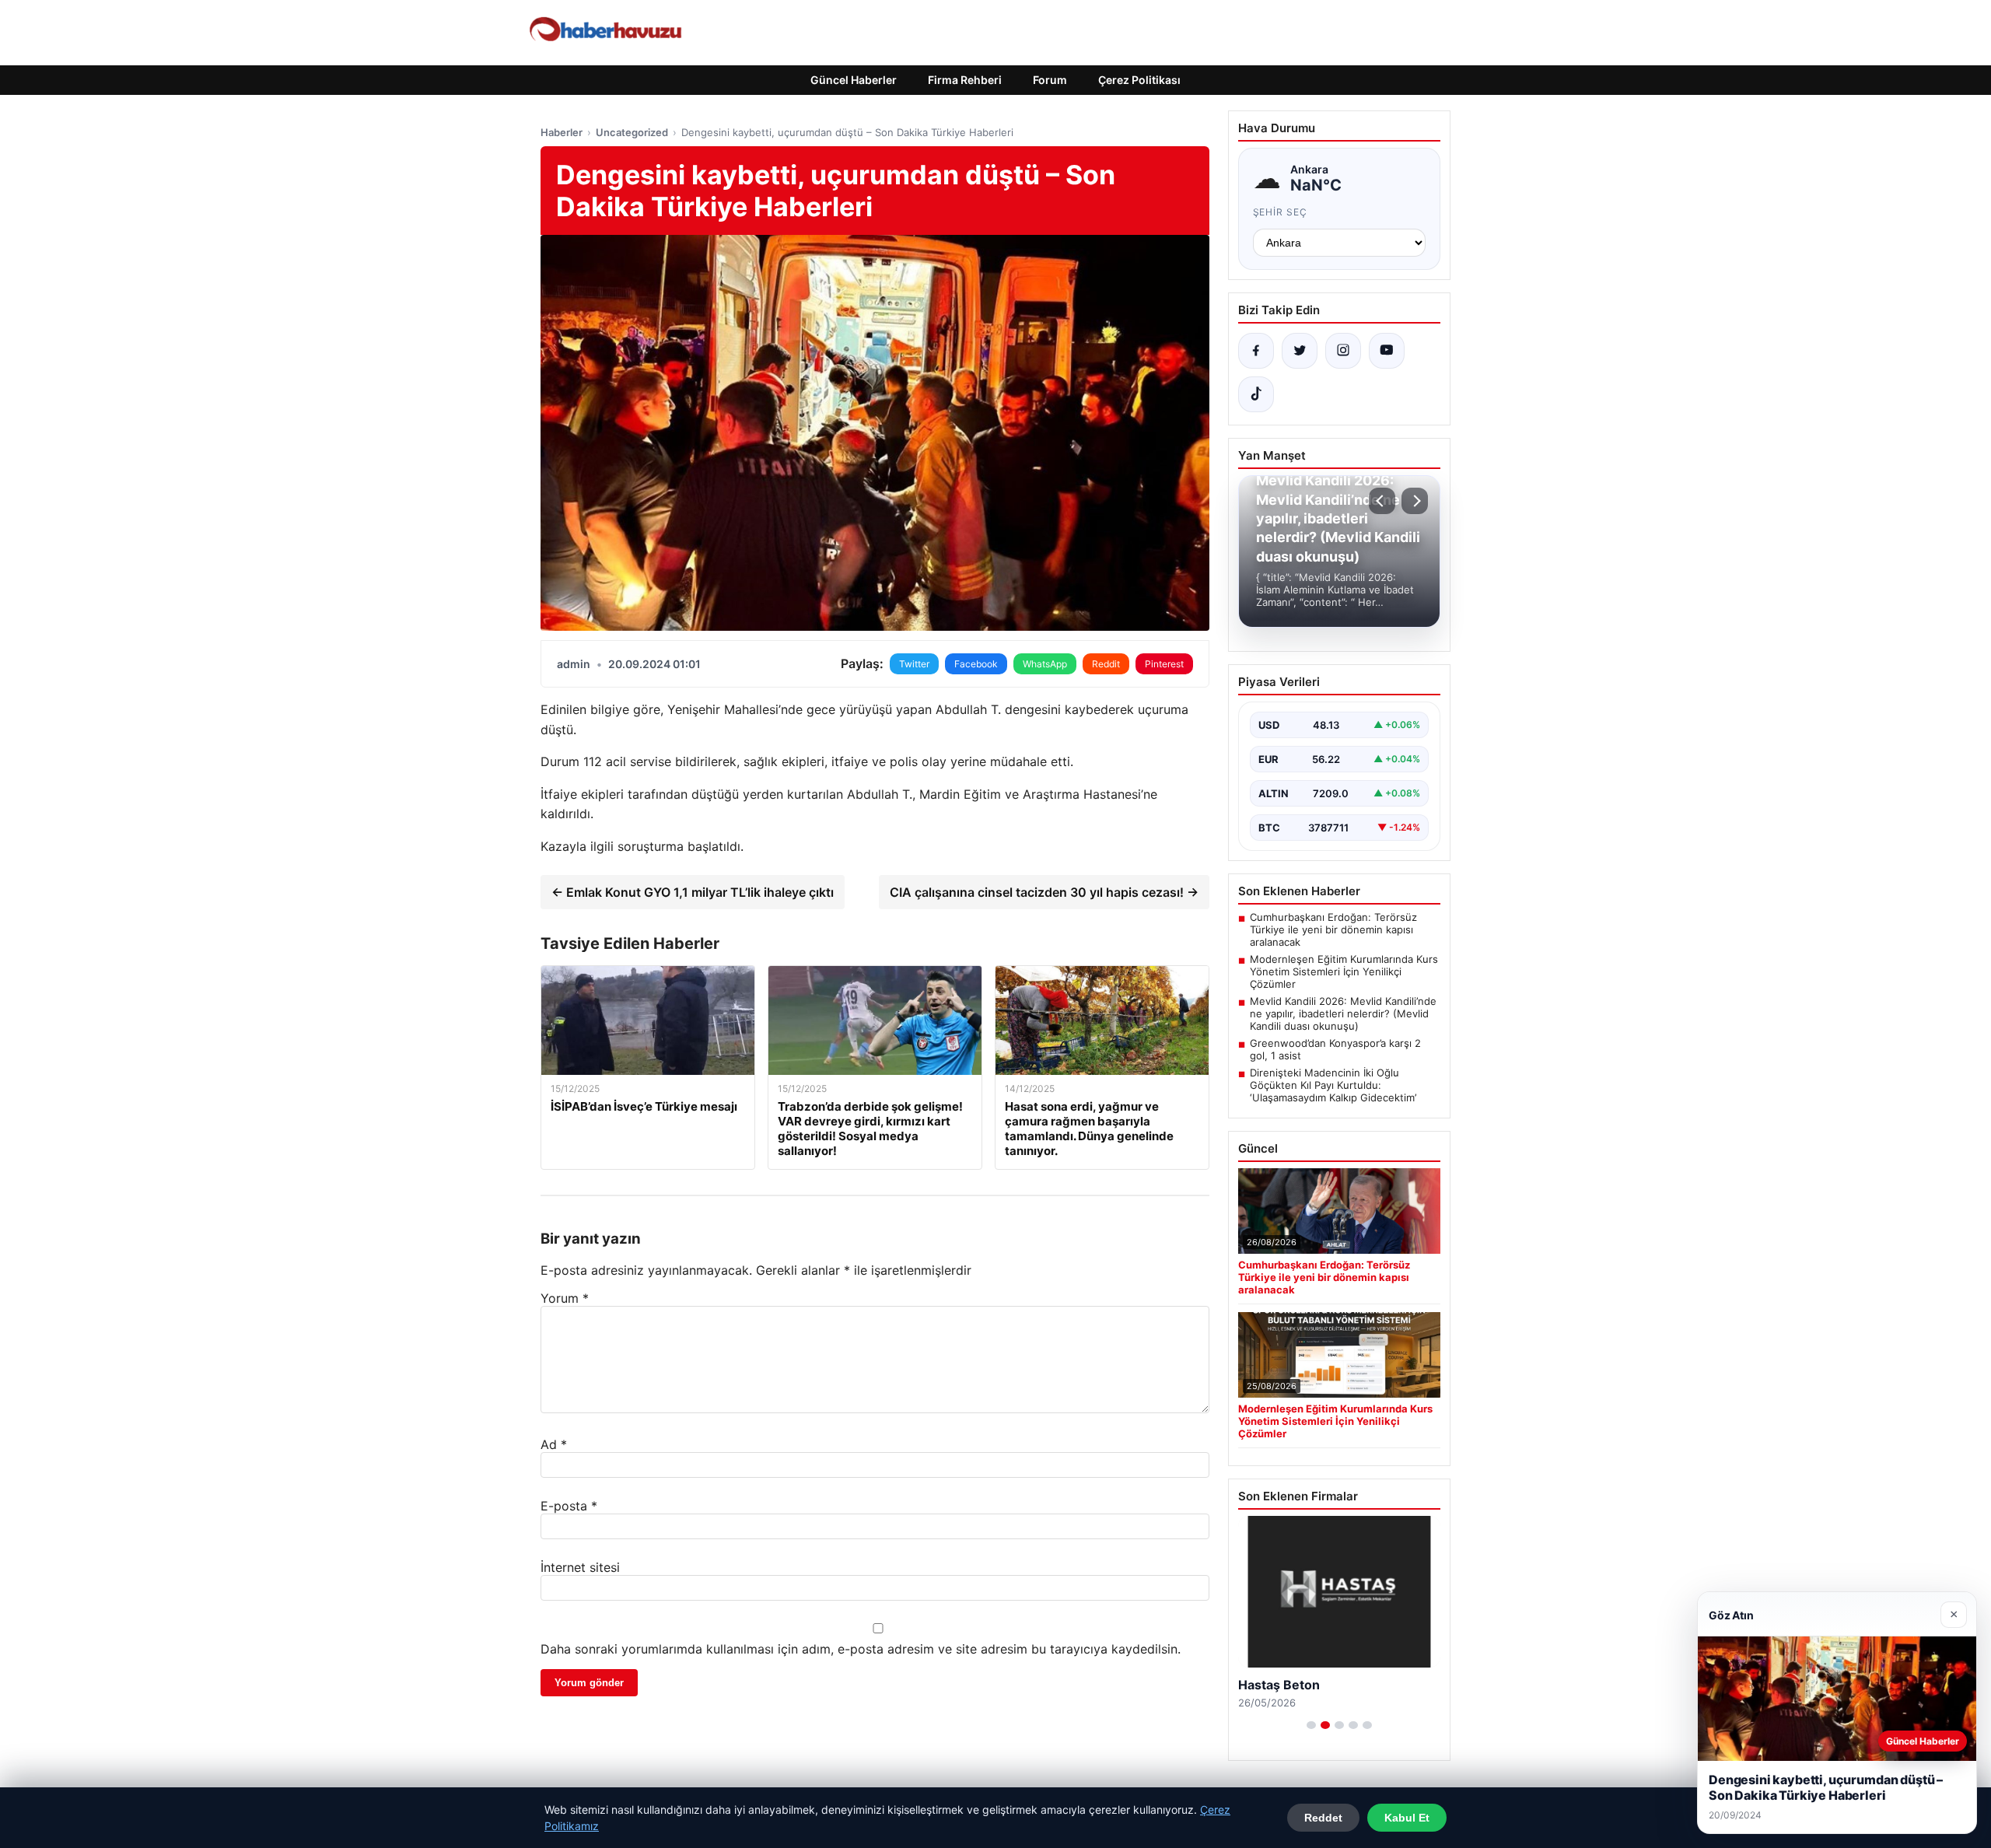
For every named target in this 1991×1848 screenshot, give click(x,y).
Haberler (562, 132)
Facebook (976, 664)
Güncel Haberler (854, 80)
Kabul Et (1407, 1818)
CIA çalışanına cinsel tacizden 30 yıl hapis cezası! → (1044, 892)
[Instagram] (1343, 351)
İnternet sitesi (580, 1567)
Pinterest (1164, 664)
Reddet (1323, 1818)
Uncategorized (632, 132)
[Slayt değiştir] (1311, 1725)
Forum (1050, 80)
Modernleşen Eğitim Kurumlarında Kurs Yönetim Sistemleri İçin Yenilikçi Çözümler (1344, 971)
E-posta (569, 1506)
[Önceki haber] (1382, 501)
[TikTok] (1256, 394)
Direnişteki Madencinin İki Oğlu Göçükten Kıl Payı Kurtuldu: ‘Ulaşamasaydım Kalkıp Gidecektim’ (1333, 1085)
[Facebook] (1256, 351)
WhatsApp (1045, 664)
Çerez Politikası (1139, 80)
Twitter (914, 664)
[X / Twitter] (1300, 351)
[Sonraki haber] (1415, 501)
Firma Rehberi (965, 80)
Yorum (565, 1298)
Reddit (1106, 664)
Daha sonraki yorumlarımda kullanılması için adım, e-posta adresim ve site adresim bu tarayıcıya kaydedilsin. (861, 1649)
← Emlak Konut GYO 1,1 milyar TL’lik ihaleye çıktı (693, 892)
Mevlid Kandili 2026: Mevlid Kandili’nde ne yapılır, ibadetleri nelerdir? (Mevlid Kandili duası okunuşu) (1343, 1013)
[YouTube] (1387, 351)
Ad (554, 1444)
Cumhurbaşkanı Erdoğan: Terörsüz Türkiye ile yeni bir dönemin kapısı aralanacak (1333, 929)
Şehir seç (1281, 212)
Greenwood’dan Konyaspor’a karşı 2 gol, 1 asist (1335, 1049)
